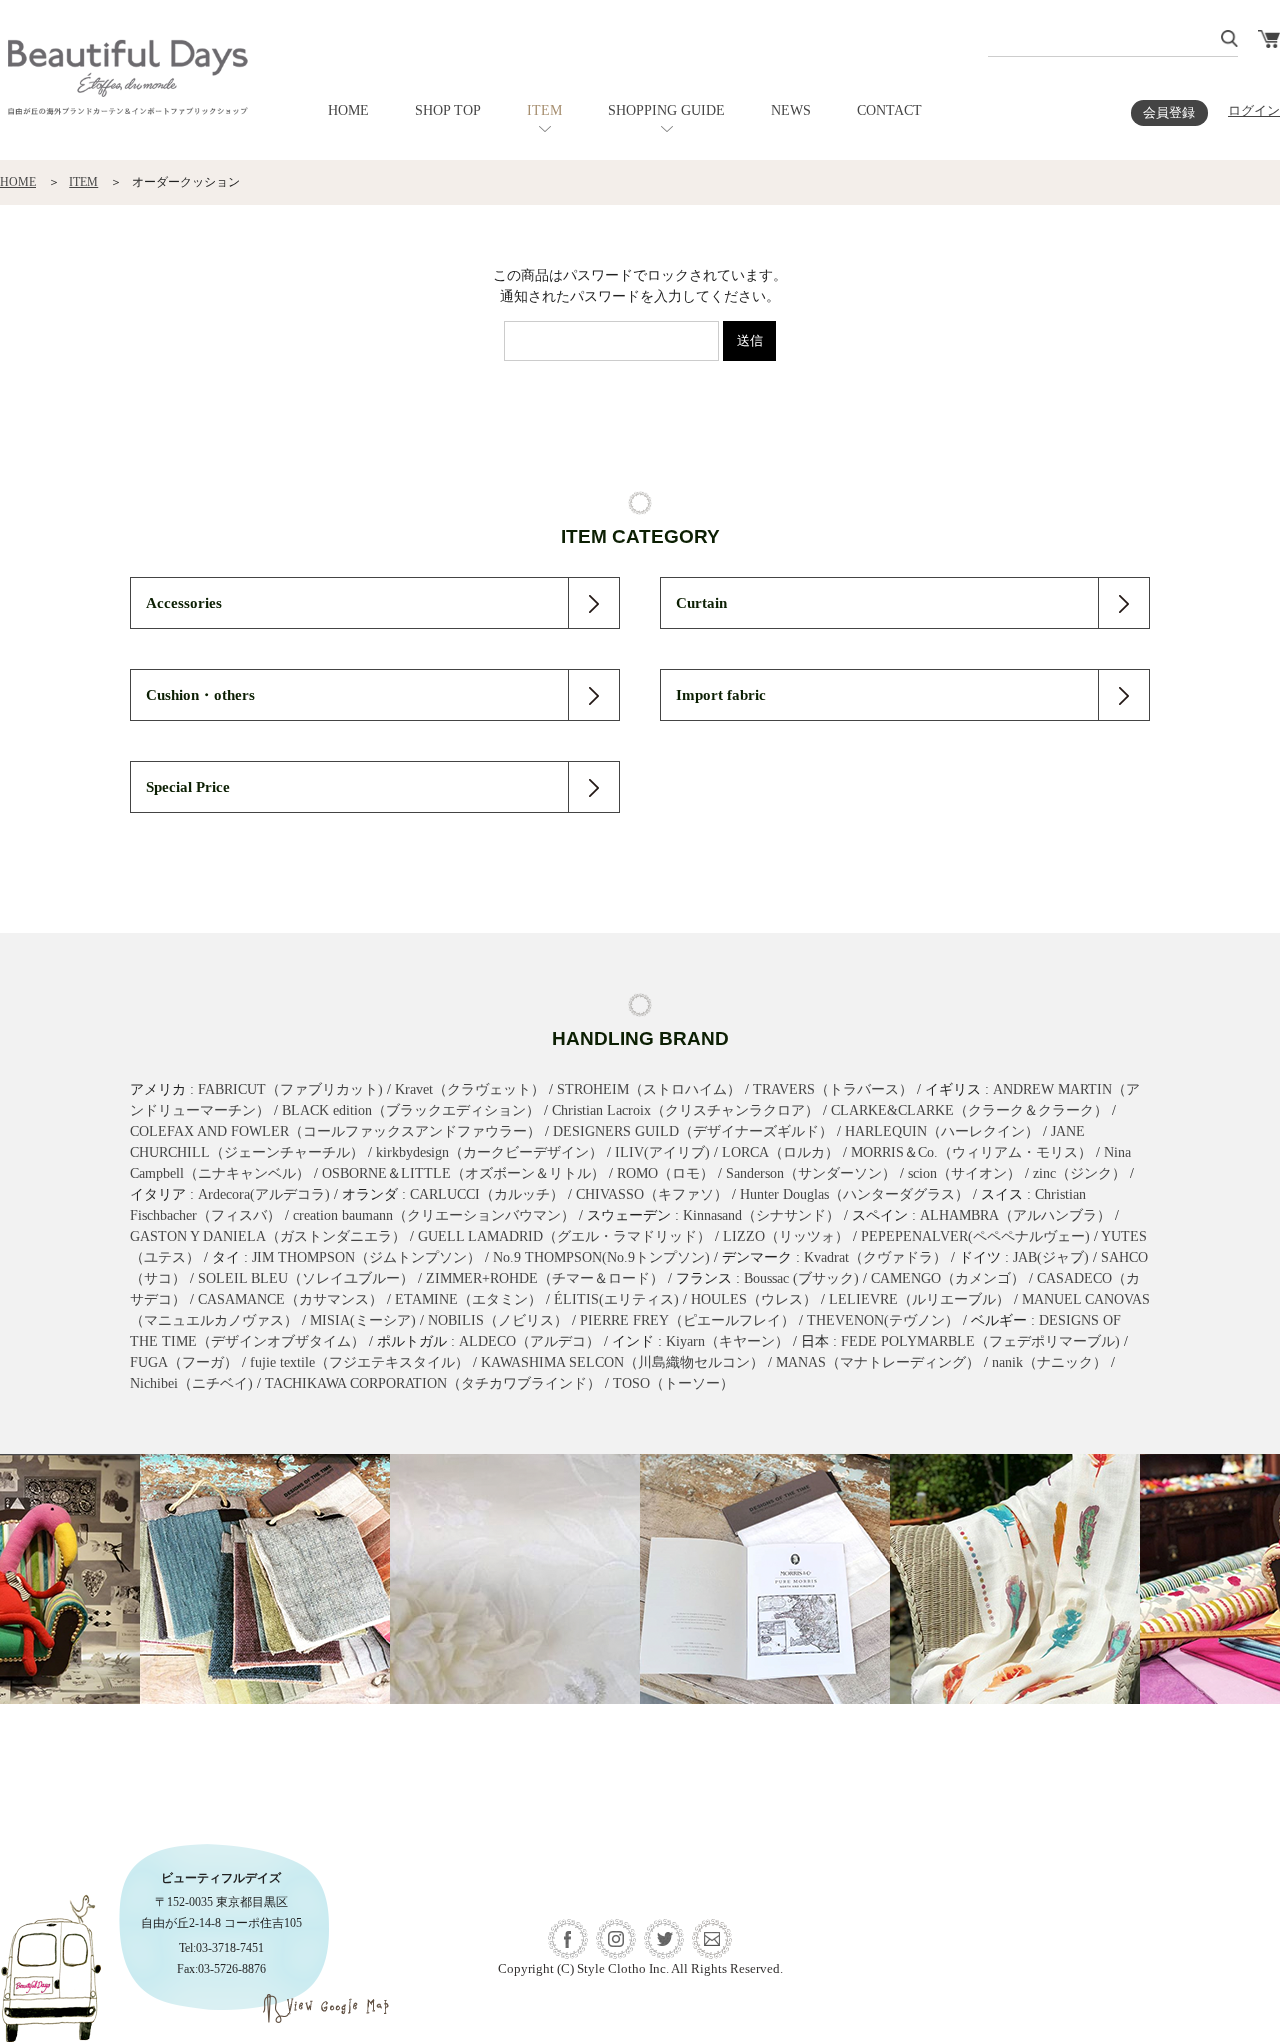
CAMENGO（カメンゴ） (948, 1278)
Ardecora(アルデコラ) (264, 1194)
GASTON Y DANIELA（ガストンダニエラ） (268, 1236)
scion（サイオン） (964, 1173)
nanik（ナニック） (1049, 1362)
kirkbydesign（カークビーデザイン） (489, 1152)
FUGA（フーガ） (184, 1362)
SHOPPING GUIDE (666, 110)
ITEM (544, 110)
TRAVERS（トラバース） (833, 1089)
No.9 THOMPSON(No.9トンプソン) (601, 1257)
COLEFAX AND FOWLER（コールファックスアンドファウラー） (335, 1131)
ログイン (1254, 111)
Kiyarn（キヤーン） (727, 1341)
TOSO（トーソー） (673, 1383)
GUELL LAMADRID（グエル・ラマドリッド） (564, 1236)
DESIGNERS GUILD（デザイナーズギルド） (693, 1131)
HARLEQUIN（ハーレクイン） (942, 1131)
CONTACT (889, 110)
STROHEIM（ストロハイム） (649, 1089)
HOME (348, 110)
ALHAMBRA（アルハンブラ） (1015, 1215)
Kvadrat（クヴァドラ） (875, 1257)
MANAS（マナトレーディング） (878, 1362)
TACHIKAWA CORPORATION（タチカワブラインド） (433, 1383)
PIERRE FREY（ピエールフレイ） (687, 1320)
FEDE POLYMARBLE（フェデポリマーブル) (980, 1341)
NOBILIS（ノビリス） (498, 1320)
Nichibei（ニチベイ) (191, 1383)
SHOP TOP (448, 110)
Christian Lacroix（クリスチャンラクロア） (685, 1110)
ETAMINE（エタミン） (468, 1299)
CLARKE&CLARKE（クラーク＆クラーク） (969, 1110)
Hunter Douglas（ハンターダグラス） (854, 1194)
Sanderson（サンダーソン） (811, 1173)
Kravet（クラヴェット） (470, 1089)
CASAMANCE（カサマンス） (290, 1299)
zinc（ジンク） (1079, 1173)
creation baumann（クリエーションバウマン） (434, 1215)
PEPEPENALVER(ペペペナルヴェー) (975, 1236)
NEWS (791, 110)
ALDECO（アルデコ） (529, 1341)
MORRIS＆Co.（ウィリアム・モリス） (971, 1152)
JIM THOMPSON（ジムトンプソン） (366, 1257)
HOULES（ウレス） (754, 1299)
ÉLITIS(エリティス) (616, 1299)
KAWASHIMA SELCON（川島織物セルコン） (622, 1362)
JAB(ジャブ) (1051, 1257)
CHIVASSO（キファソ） (652, 1194)
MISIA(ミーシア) (363, 1320)
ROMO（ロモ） (665, 1173)
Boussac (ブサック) (801, 1278)
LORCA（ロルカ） (780, 1152)
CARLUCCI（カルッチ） (487, 1194)
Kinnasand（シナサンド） (761, 1215)
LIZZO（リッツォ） (786, 1236)
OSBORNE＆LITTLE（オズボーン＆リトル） (463, 1173)
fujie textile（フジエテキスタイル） (359, 1362)
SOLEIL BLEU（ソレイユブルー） (306, 1278)
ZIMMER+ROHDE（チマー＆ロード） (545, 1278)
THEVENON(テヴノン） (883, 1320)
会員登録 (1169, 113)
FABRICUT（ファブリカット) (290, 1089)
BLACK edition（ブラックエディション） (411, 1110)
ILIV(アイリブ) (662, 1152)
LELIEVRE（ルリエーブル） (919, 1299)
